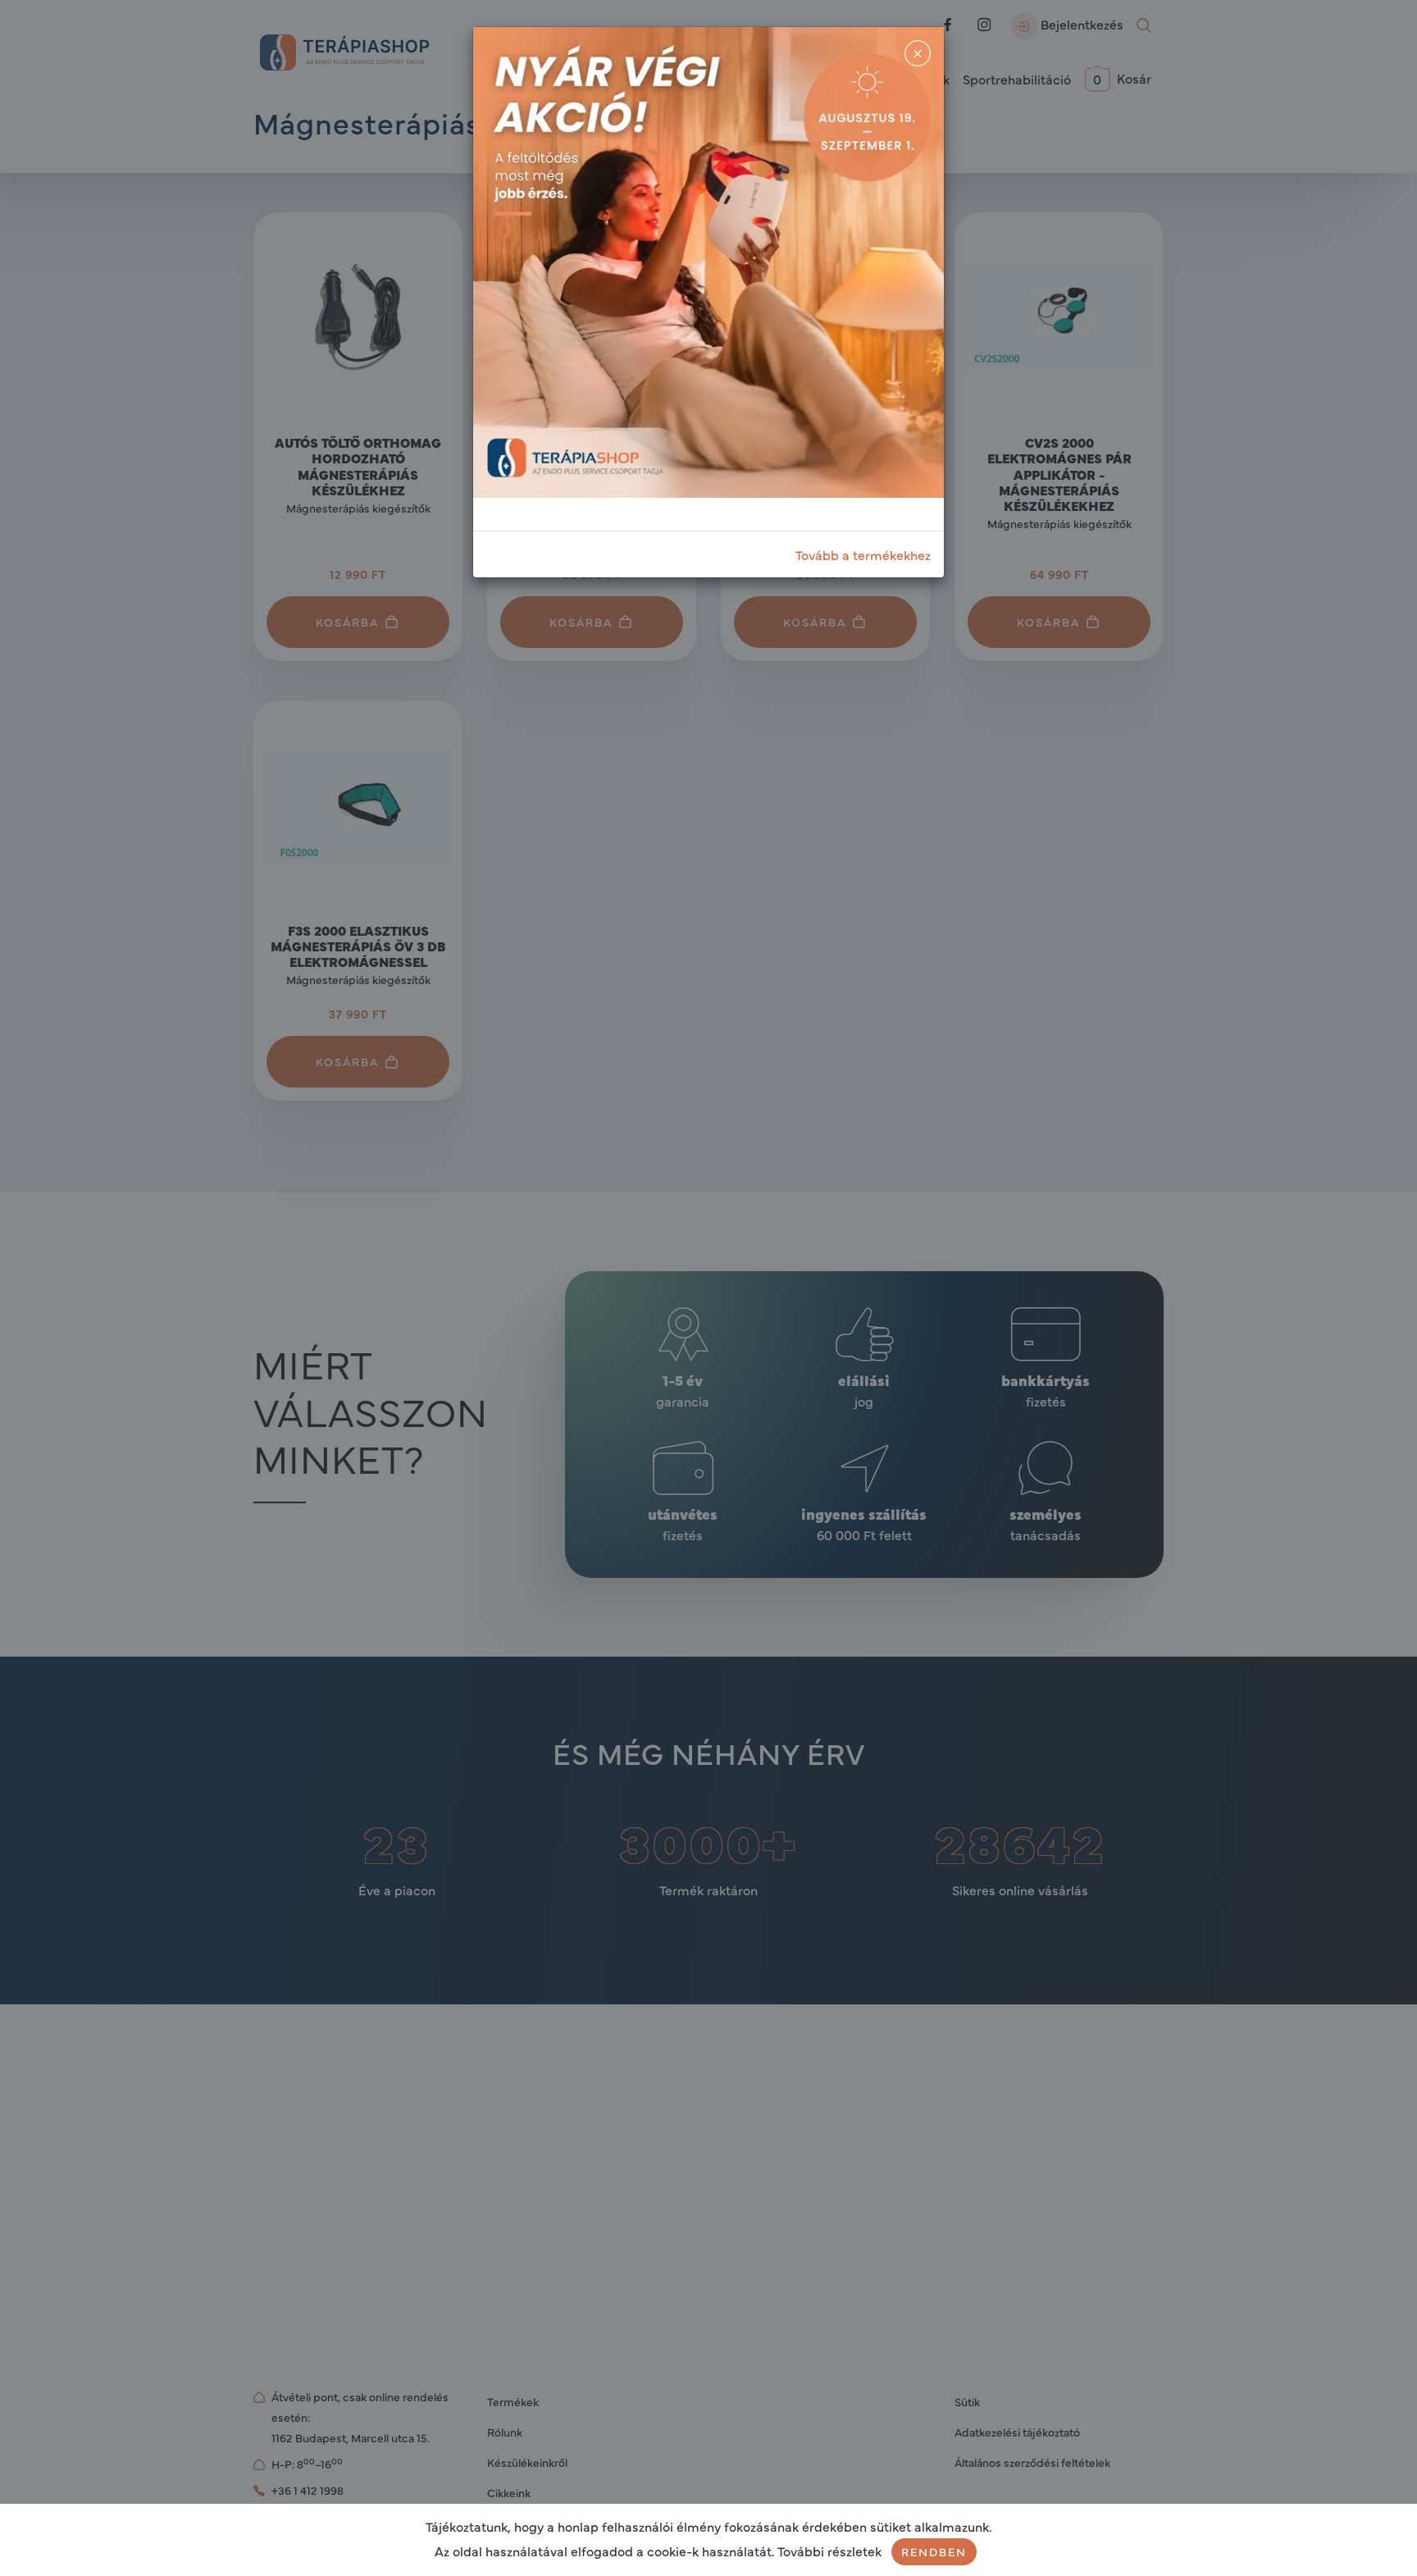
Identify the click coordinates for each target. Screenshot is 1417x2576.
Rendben (934, 2551)
